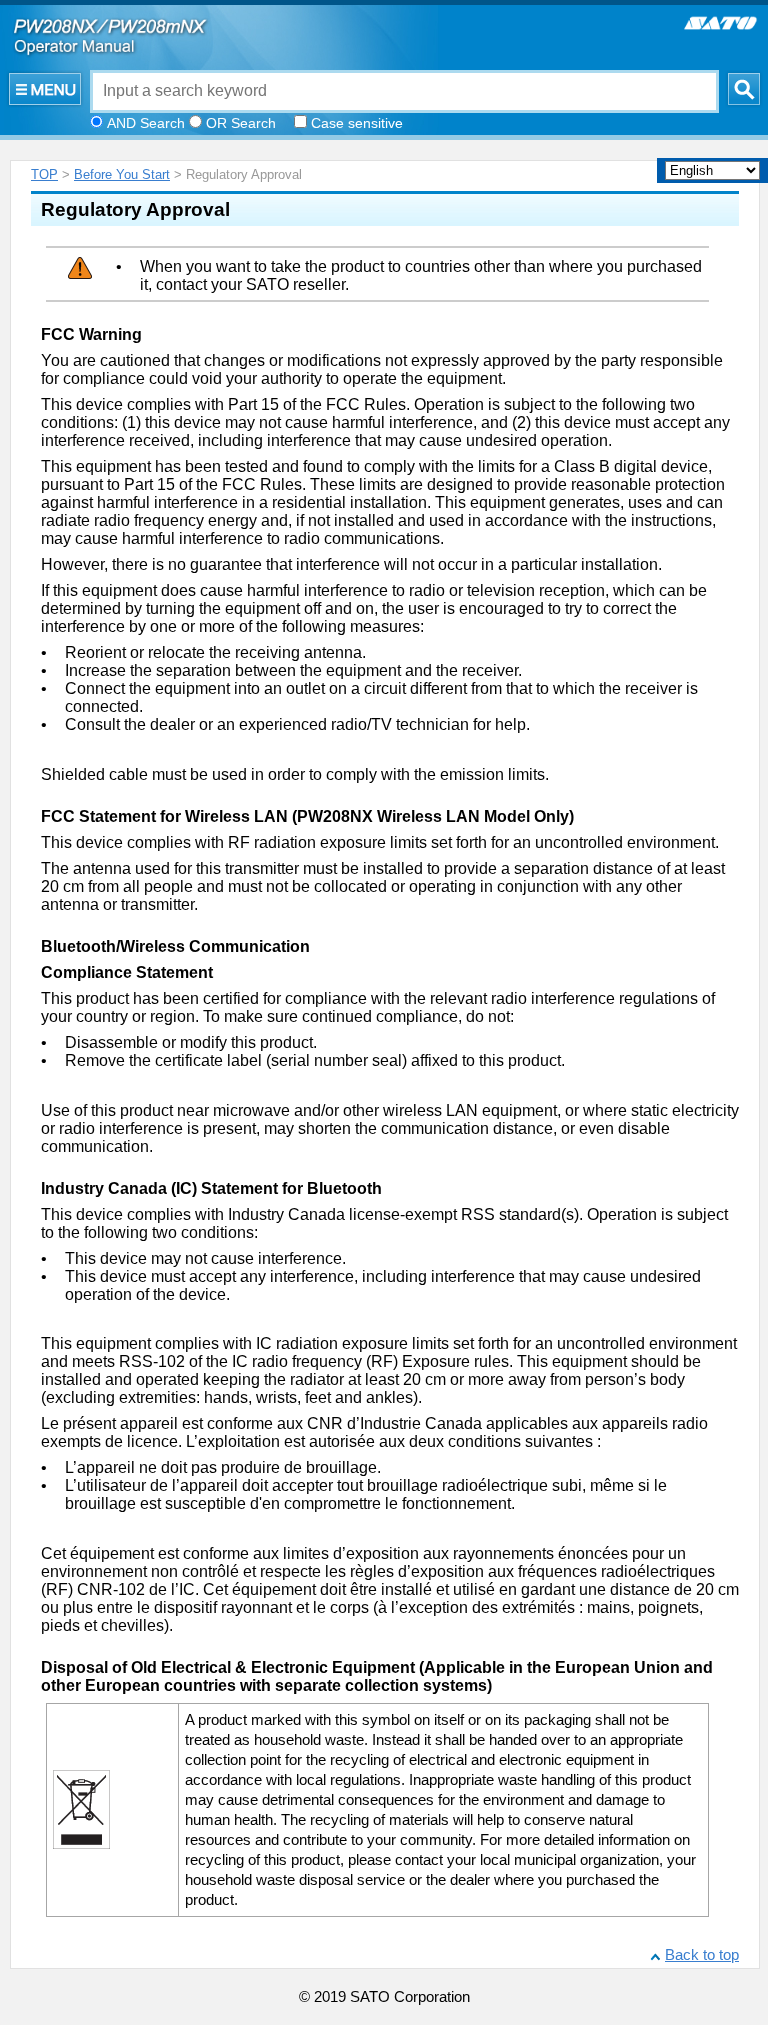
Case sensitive (357, 123)
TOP (44, 174)
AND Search (146, 123)
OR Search (241, 123)
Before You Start (122, 174)
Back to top (702, 1955)
